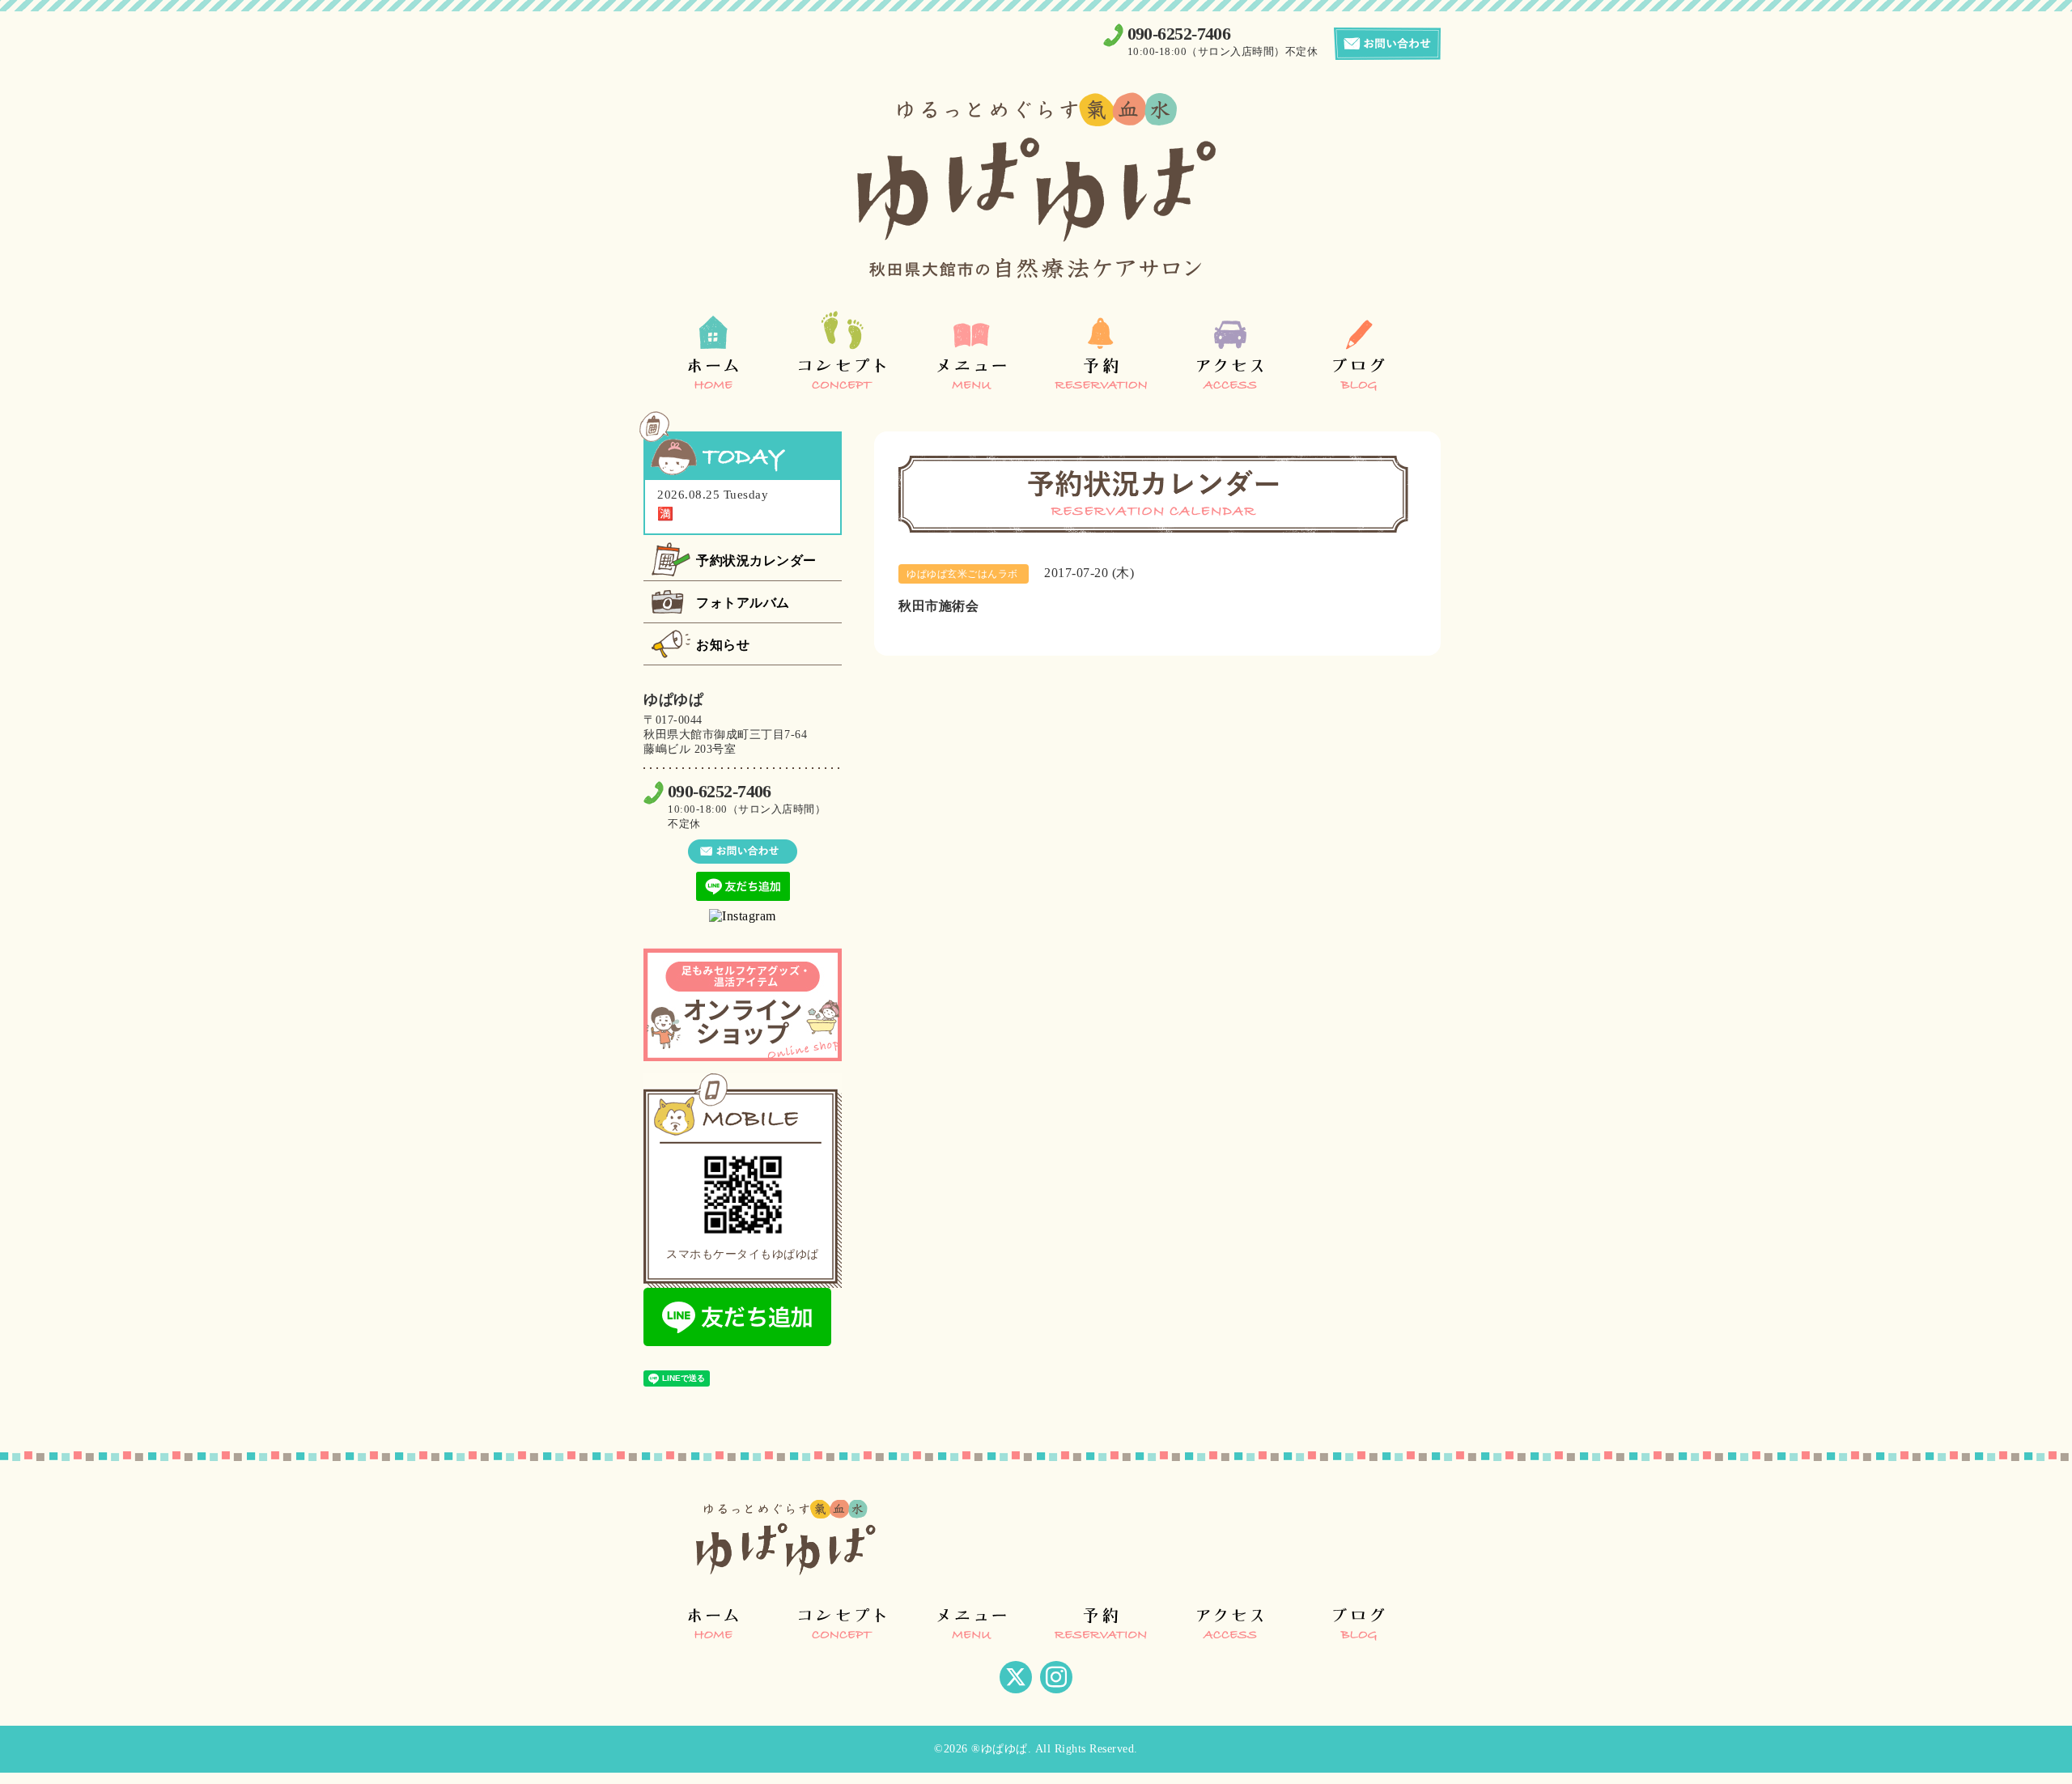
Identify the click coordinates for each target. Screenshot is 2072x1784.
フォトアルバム (743, 603)
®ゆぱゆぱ (1000, 1749)
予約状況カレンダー (756, 561)
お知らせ (723, 645)
